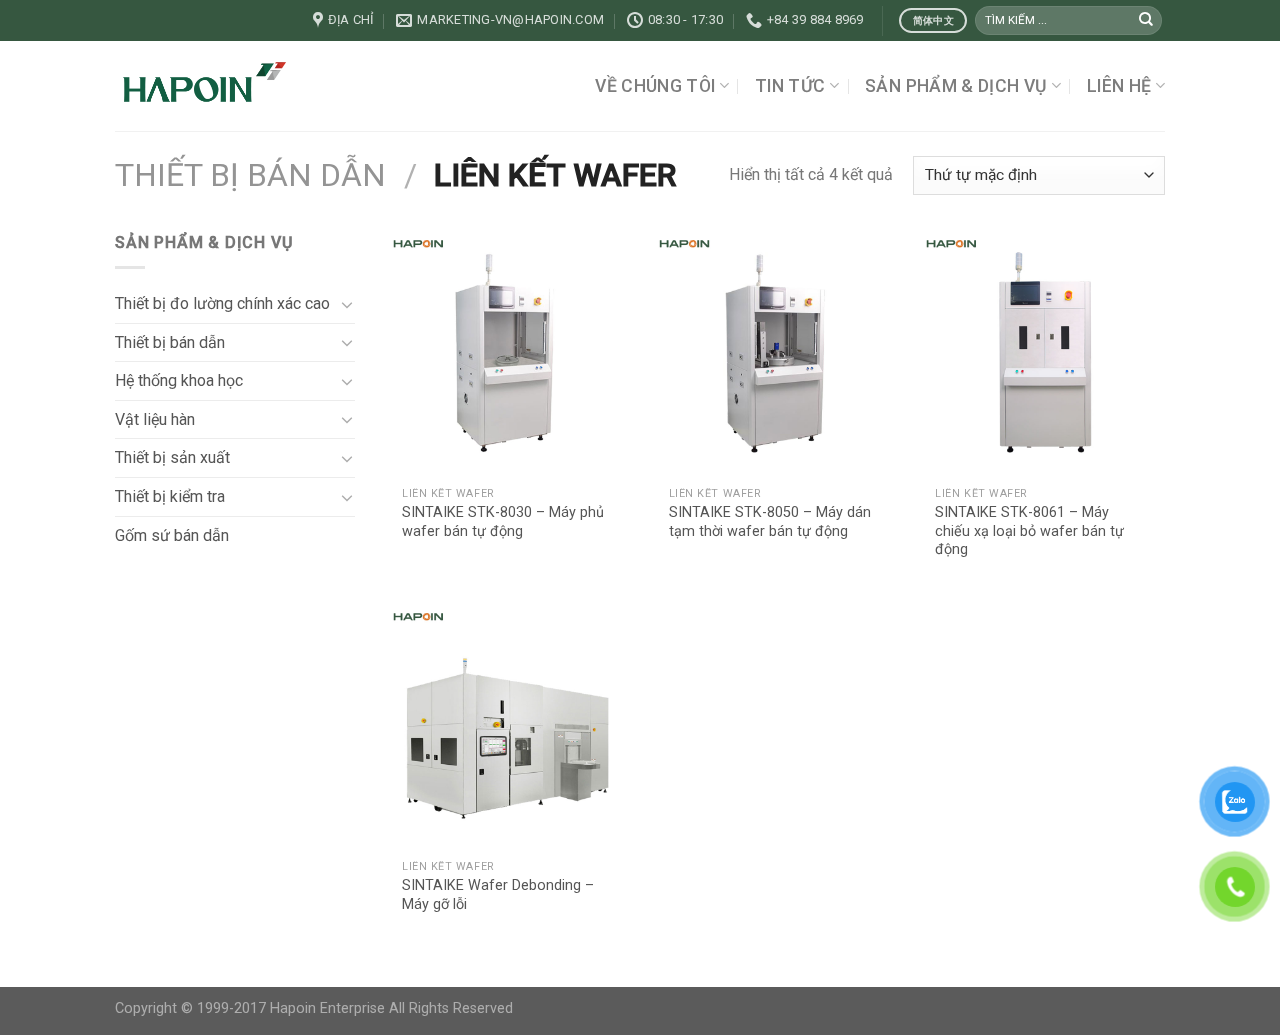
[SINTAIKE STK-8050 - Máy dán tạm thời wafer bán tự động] (774, 353)
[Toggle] (347, 304)
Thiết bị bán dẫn (250, 175)
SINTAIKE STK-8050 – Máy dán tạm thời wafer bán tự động (770, 522)
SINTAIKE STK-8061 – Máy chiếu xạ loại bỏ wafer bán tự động (1029, 531)
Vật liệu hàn (155, 419)
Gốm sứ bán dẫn (172, 535)
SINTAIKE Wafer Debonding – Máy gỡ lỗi (498, 895)
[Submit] (1146, 21)
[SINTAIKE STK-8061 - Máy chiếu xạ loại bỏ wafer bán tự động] (1041, 353)
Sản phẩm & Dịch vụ (956, 86)
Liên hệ (1119, 86)
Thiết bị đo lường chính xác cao (222, 303)
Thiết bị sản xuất (172, 457)
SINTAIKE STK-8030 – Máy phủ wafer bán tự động (503, 522)
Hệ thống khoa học (179, 380)
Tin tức (790, 86)
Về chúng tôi (655, 86)
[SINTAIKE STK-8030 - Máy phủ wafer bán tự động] (508, 353)
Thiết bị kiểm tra (170, 496)
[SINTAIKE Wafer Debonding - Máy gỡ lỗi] (508, 726)
